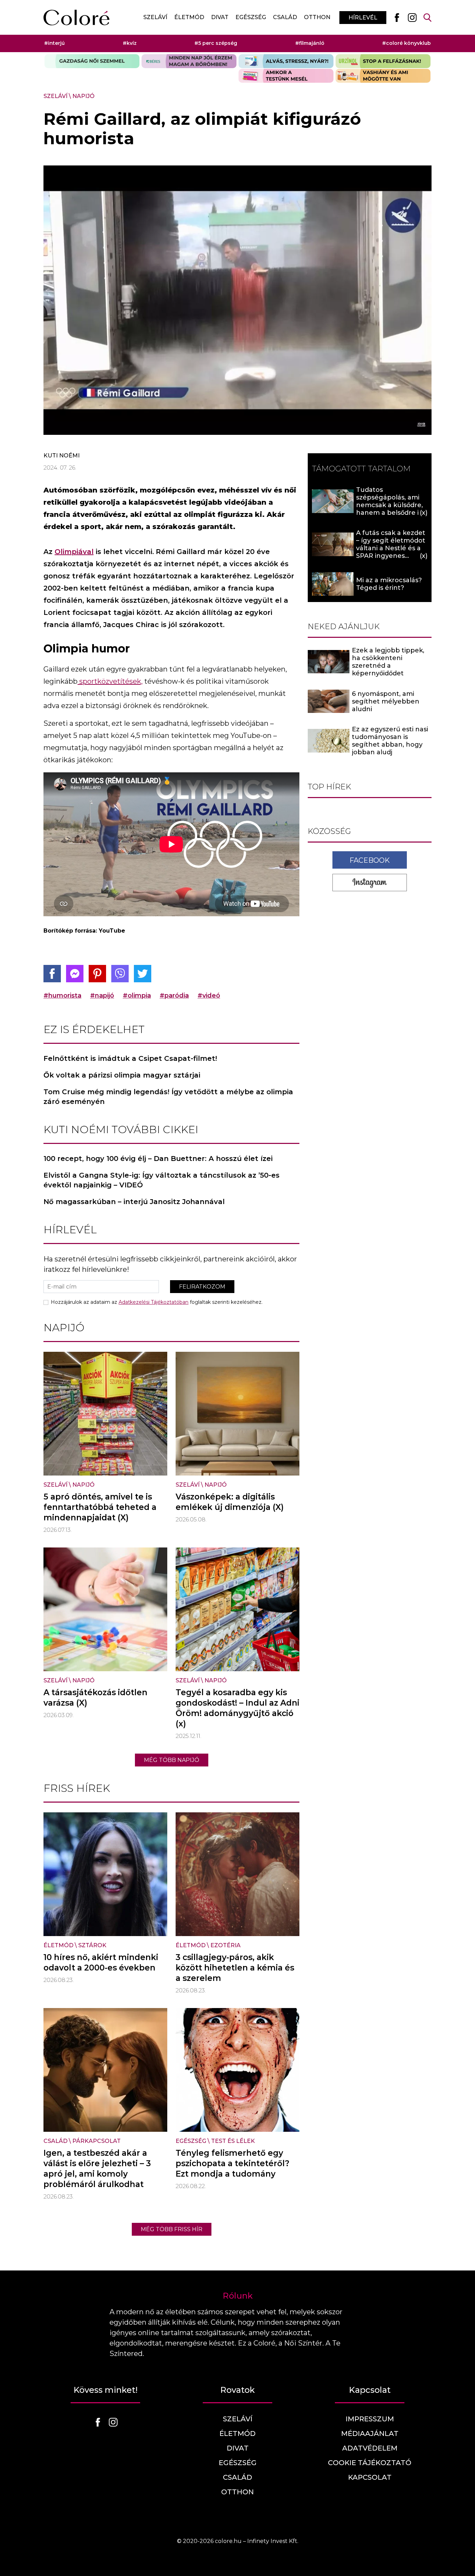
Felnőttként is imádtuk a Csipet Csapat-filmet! (130, 1058)
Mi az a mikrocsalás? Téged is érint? (389, 584)
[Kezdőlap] (77, 18)
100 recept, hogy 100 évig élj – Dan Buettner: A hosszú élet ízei (158, 1159)
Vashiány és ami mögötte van (383, 76)
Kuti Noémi (62, 456)
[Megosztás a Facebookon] (52, 974)
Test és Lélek (233, 2141)
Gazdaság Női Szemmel (92, 61)
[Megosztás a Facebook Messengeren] (75, 974)
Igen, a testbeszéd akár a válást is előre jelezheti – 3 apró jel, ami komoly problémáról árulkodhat (97, 2169)
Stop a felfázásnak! (383, 61)
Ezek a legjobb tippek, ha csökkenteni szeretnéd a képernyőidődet (388, 662)
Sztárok (92, 1945)
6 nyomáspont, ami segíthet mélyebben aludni (386, 701)
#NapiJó (102, 996)
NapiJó (83, 96)
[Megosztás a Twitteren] (143, 974)
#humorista (62, 996)
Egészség (251, 17)
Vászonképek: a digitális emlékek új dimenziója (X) (230, 1502)
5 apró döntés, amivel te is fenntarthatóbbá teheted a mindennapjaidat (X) (100, 1507)
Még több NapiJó (172, 1760)
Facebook (370, 860)
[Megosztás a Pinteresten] (97, 974)
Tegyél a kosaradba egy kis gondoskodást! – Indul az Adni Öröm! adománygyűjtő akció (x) (237, 1708)
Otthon (317, 17)
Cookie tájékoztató (370, 2463)
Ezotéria (226, 1945)
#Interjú (54, 43)
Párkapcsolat (96, 2141)
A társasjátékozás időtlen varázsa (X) (95, 1698)
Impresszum (370, 2419)
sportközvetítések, (110, 681)
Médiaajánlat (370, 2433)
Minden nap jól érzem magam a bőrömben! (189, 61)
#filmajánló (310, 43)
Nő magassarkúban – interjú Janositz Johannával (134, 1202)
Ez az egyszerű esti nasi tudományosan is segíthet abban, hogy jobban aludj (390, 741)
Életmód (189, 17)
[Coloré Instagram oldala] (412, 17)
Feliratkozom (202, 1287)
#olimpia (137, 996)
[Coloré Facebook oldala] (397, 17)
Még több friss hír (172, 2229)
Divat (220, 17)
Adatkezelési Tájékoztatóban (154, 1302)
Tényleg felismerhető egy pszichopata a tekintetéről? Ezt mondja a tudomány (232, 2163)
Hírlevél (363, 18)
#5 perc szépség (216, 43)
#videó (209, 996)
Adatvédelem (370, 2448)
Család (285, 17)
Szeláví (155, 17)
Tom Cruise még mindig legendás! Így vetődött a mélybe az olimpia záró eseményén (168, 1097)
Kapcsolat (370, 2477)
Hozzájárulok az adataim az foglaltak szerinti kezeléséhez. (157, 1302)
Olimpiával (74, 552)
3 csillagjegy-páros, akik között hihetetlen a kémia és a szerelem (235, 1968)
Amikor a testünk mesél (286, 76)
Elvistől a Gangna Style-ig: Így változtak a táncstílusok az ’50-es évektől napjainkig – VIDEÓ (162, 1180)
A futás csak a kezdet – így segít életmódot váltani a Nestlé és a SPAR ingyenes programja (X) (391, 548)
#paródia (174, 996)
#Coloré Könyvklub (406, 43)
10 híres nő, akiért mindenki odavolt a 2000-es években (101, 1963)
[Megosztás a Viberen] (120, 974)
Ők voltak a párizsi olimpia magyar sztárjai (122, 1075)
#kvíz (130, 43)
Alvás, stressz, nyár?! (286, 61)
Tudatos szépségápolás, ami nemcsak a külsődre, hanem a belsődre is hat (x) (389, 505)
